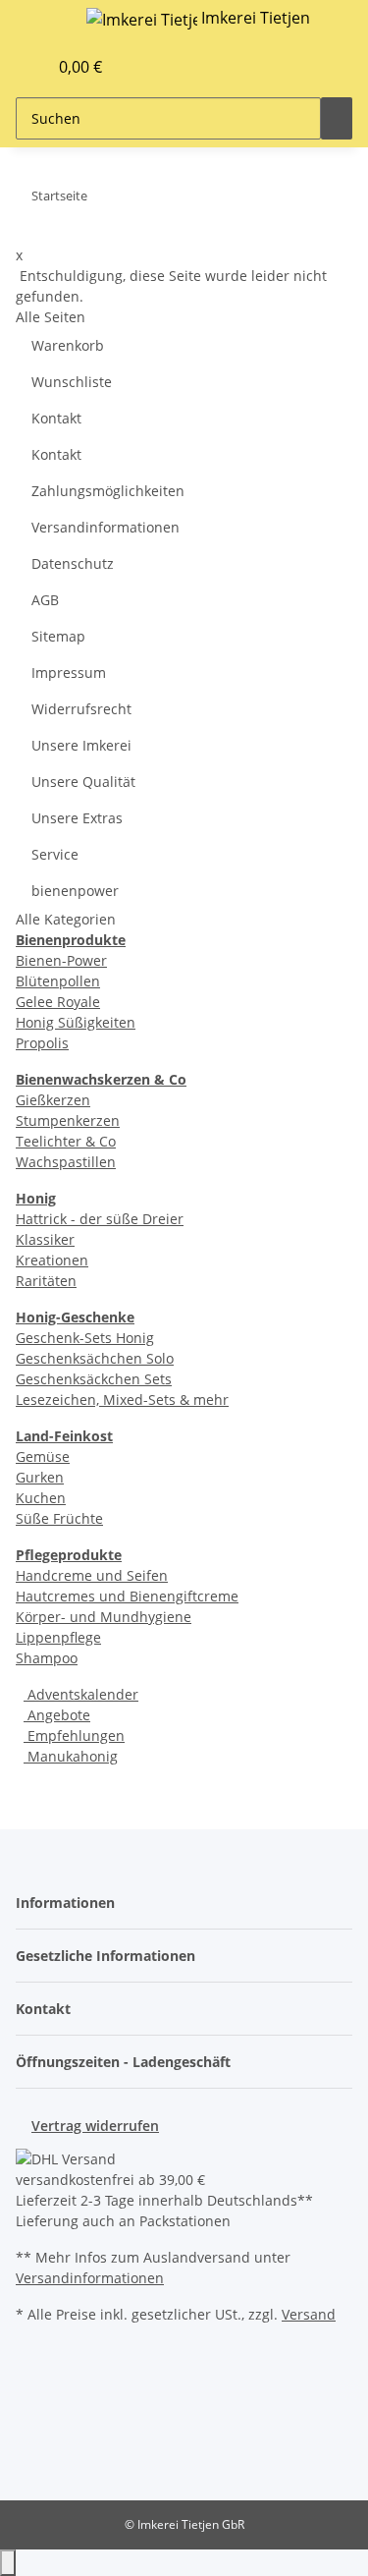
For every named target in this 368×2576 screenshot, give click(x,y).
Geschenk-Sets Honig (85, 1338)
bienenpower (75, 891)
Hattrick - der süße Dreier (100, 1219)
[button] (11, 67)
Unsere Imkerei (81, 745)
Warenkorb (68, 345)
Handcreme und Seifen (92, 1575)
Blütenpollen (58, 981)
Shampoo (47, 1658)
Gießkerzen (53, 1100)
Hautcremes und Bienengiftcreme (127, 1596)
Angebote (57, 1715)
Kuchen (41, 1498)
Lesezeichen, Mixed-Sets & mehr (122, 1400)
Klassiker (45, 1239)
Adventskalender (81, 1694)
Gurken (40, 1477)
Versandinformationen (105, 527)
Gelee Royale (58, 1002)
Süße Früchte (59, 1518)
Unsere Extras (77, 818)
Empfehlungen (74, 1736)
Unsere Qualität (83, 782)
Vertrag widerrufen (95, 2126)
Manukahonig (71, 1756)
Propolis (42, 1043)
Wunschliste (72, 382)
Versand (309, 2314)
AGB (45, 600)
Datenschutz (73, 563)
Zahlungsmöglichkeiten (108, 491)
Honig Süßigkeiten (76, 1022)
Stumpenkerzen (68, 1120)
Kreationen (52, 1260)
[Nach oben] (8, 2563)
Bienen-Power (61, 960)
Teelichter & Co (66, 1141)
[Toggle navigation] (40, 23)
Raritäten (46, 1281)
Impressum (69, 672)
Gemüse (43, 1456)
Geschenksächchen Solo (95, 1358)
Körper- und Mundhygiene (104, 1617)
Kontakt (56, 418)
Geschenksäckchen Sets (94, 1379)
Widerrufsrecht (81, 709)
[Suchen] (337, 118)
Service (55, 854)
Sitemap (58, 636)
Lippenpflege (58, 1637)
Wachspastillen (66, 1162)
